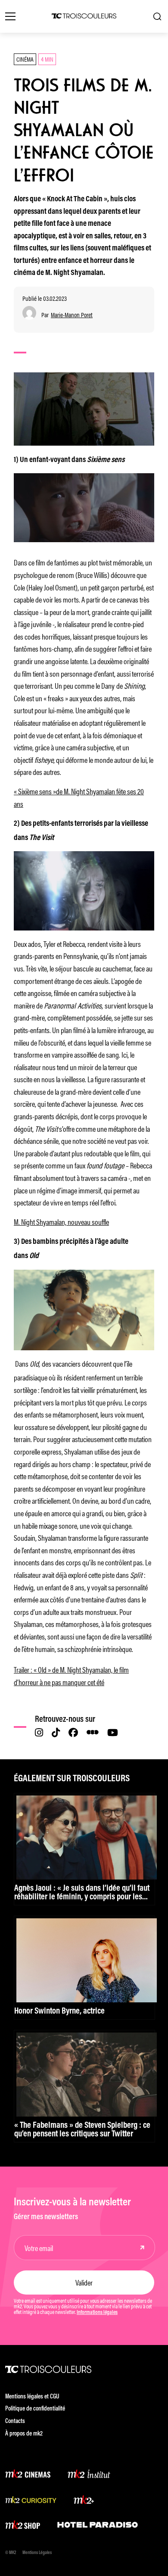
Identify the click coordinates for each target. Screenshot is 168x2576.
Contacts (15, 2421)
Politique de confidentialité (35, 2409)
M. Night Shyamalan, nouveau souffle (61, 1221)
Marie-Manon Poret (72, 315)
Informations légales (97, 2313)
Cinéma (25, 59)
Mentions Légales (37, 2553)
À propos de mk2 (24, 2434)
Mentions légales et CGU (32, 2397)
